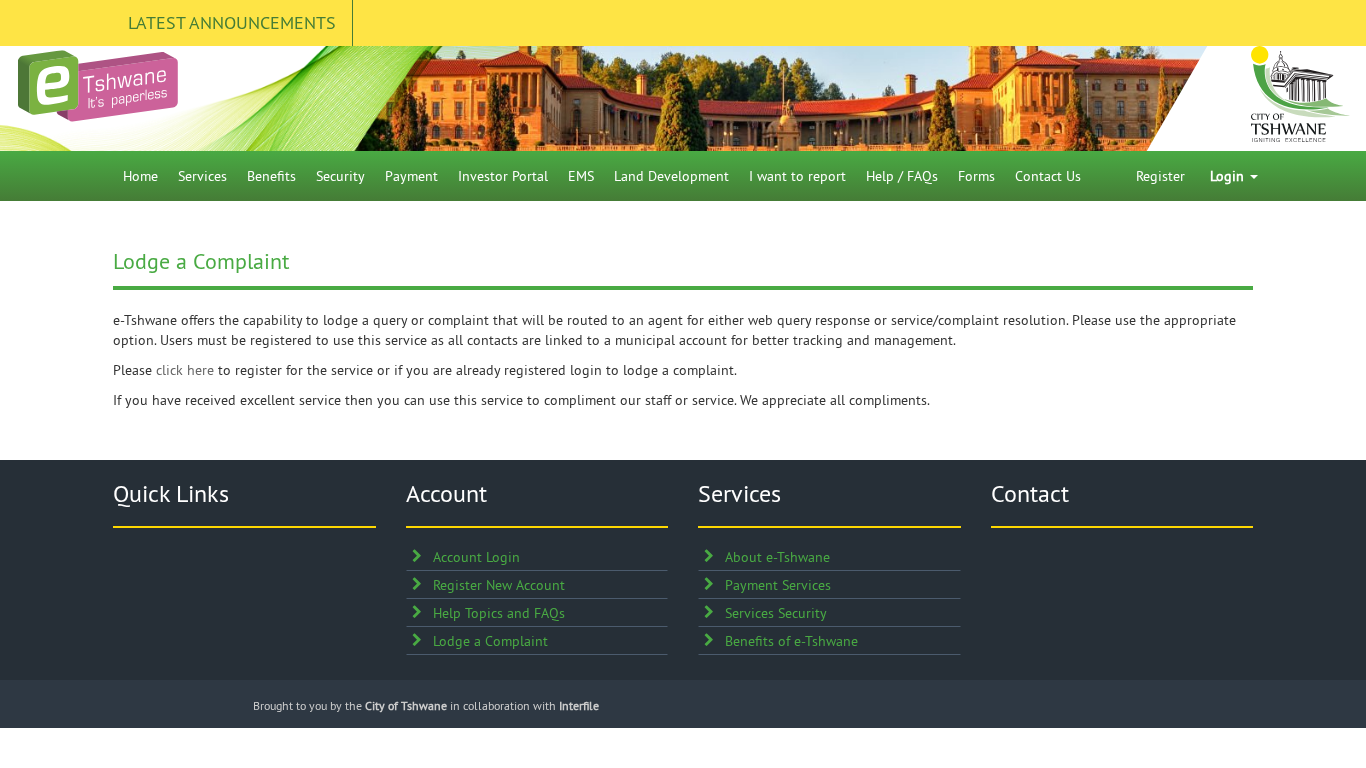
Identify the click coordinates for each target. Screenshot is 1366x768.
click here (185, 370)
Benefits (271, 176)
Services (202, 176)
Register (1160, 176)
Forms (976, 176)
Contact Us (1048, 176)
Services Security (776, 613)
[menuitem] (140, 176)
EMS (581, 176)
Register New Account (499, 585)
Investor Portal (503, 176)
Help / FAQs (902, 176)
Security (340, 176)
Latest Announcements (232, 22)
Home (140, 176)
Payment (411, 176)
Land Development (671, 176)
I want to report (797, 176)
